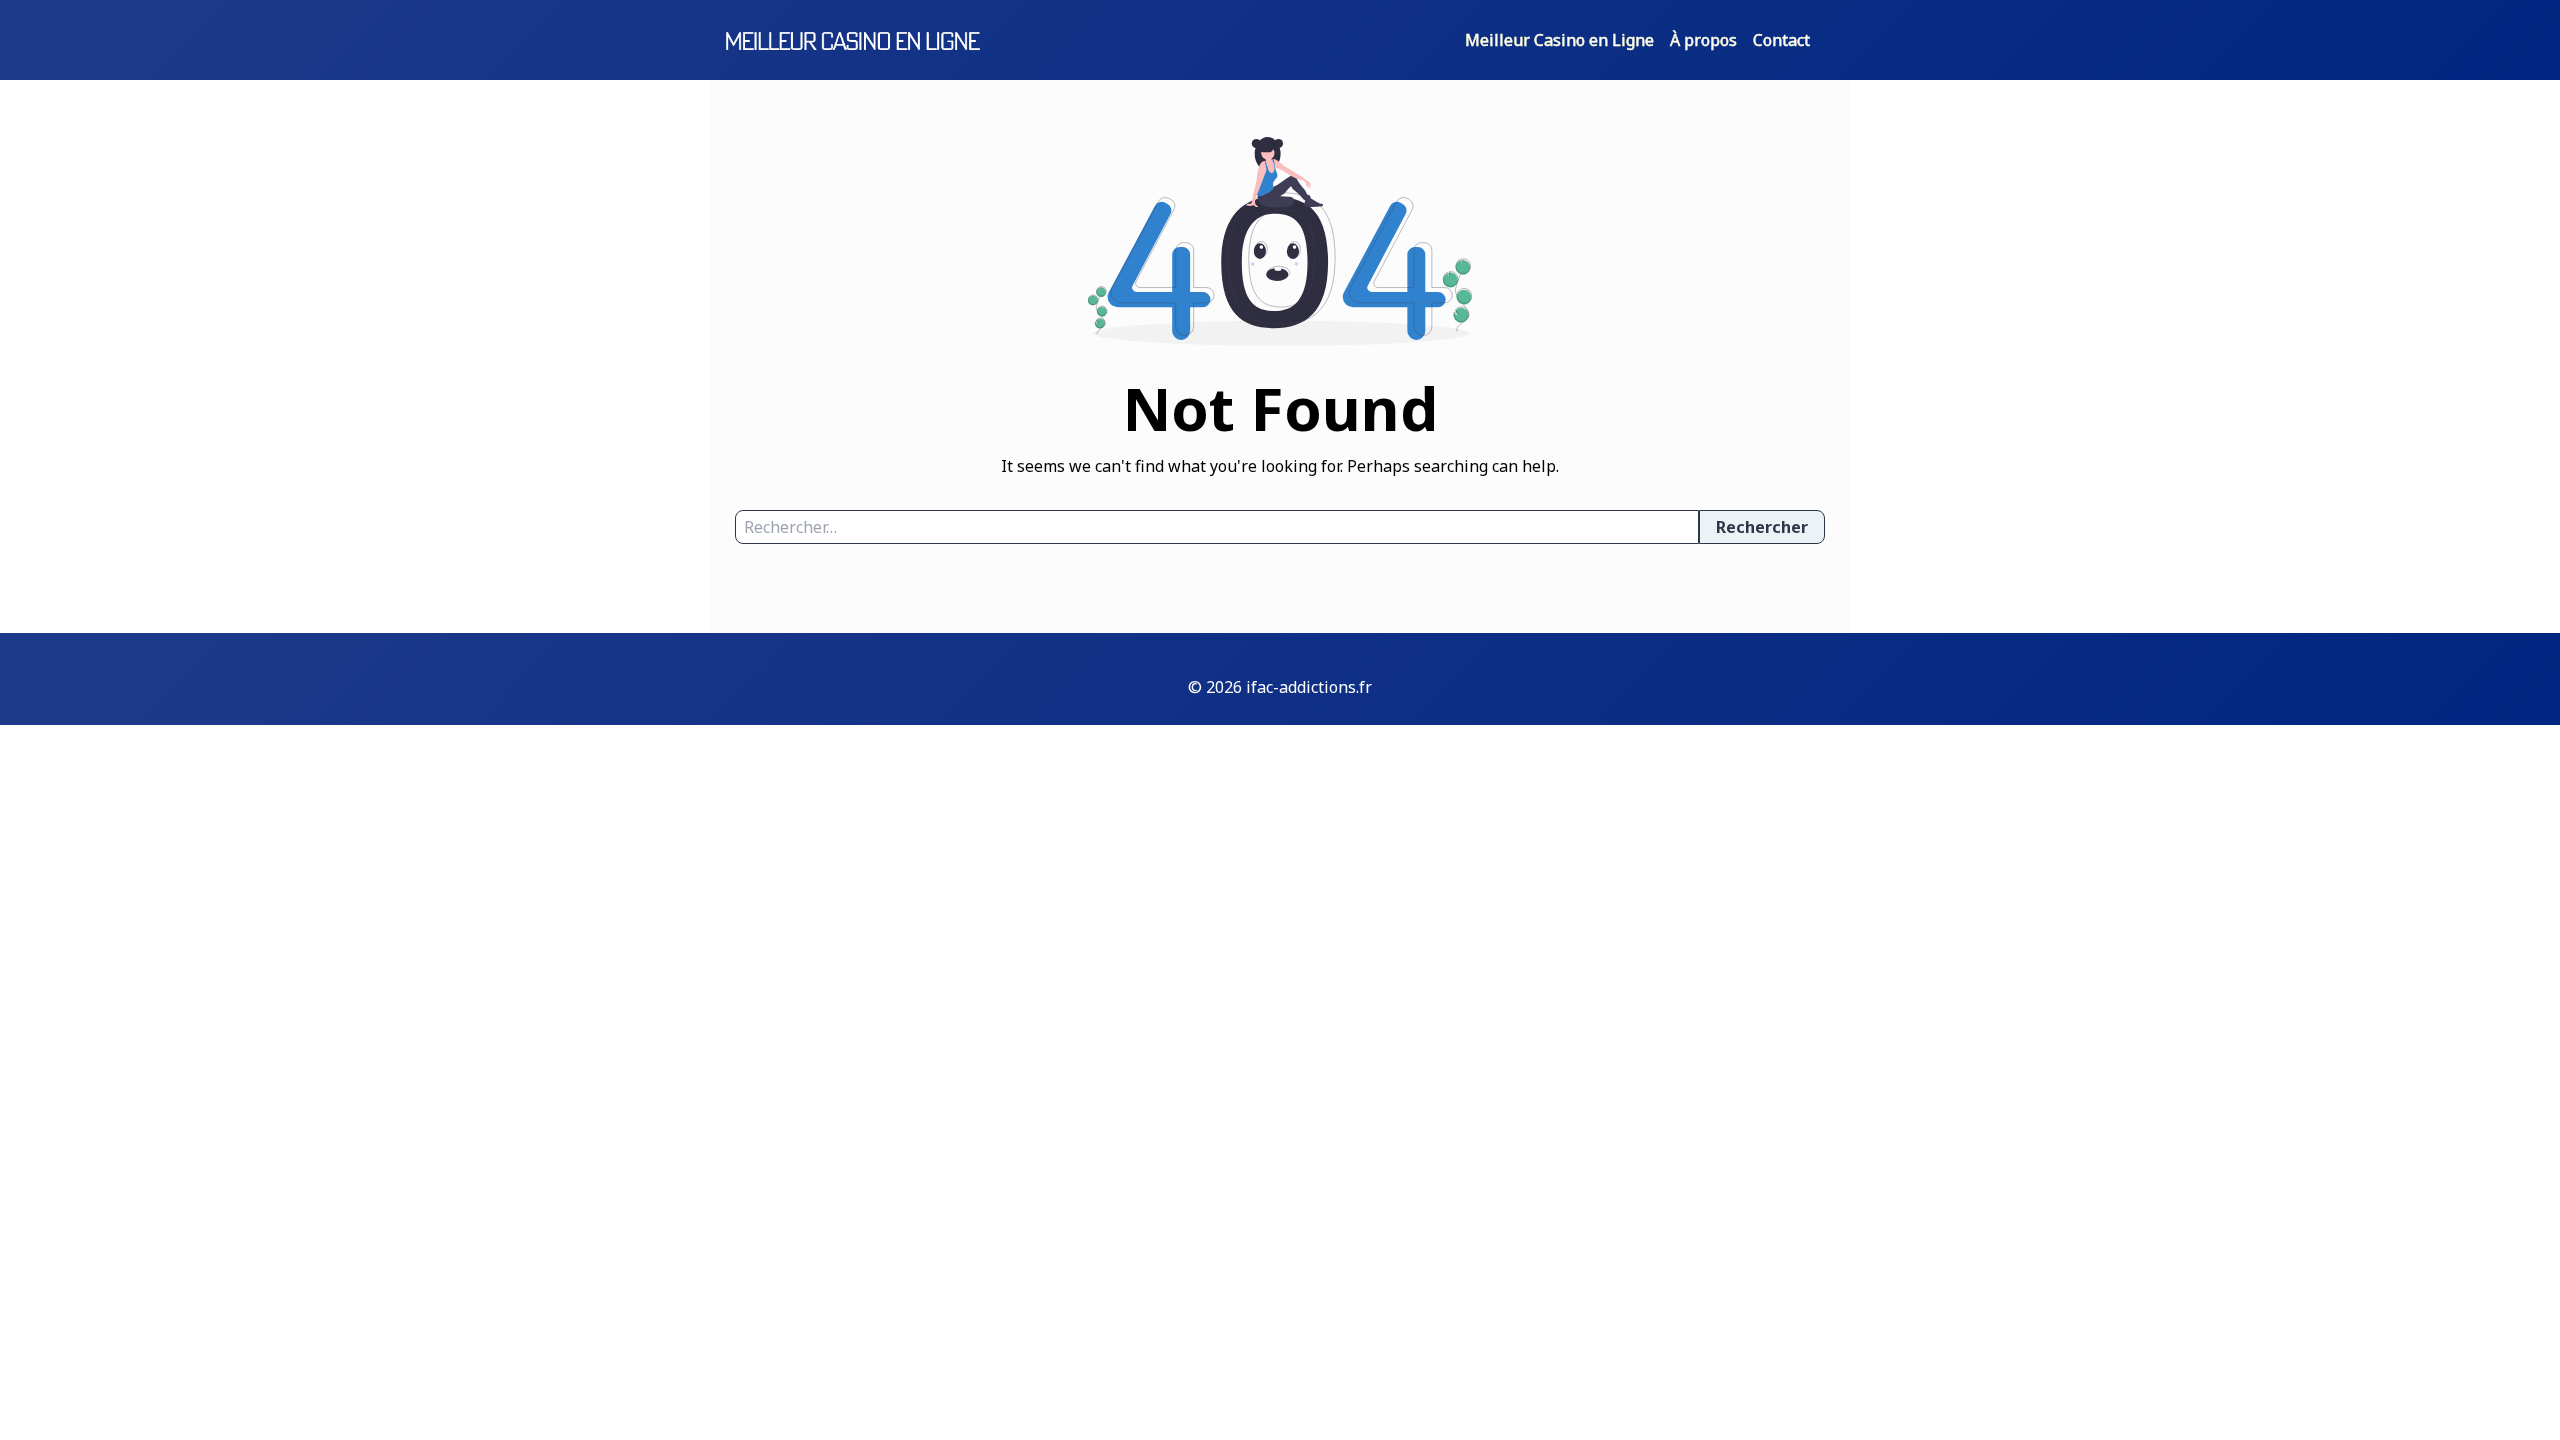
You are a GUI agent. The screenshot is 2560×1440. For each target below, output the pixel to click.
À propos (1703, 40)
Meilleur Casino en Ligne (1559, 40)
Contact (1781, 40)
